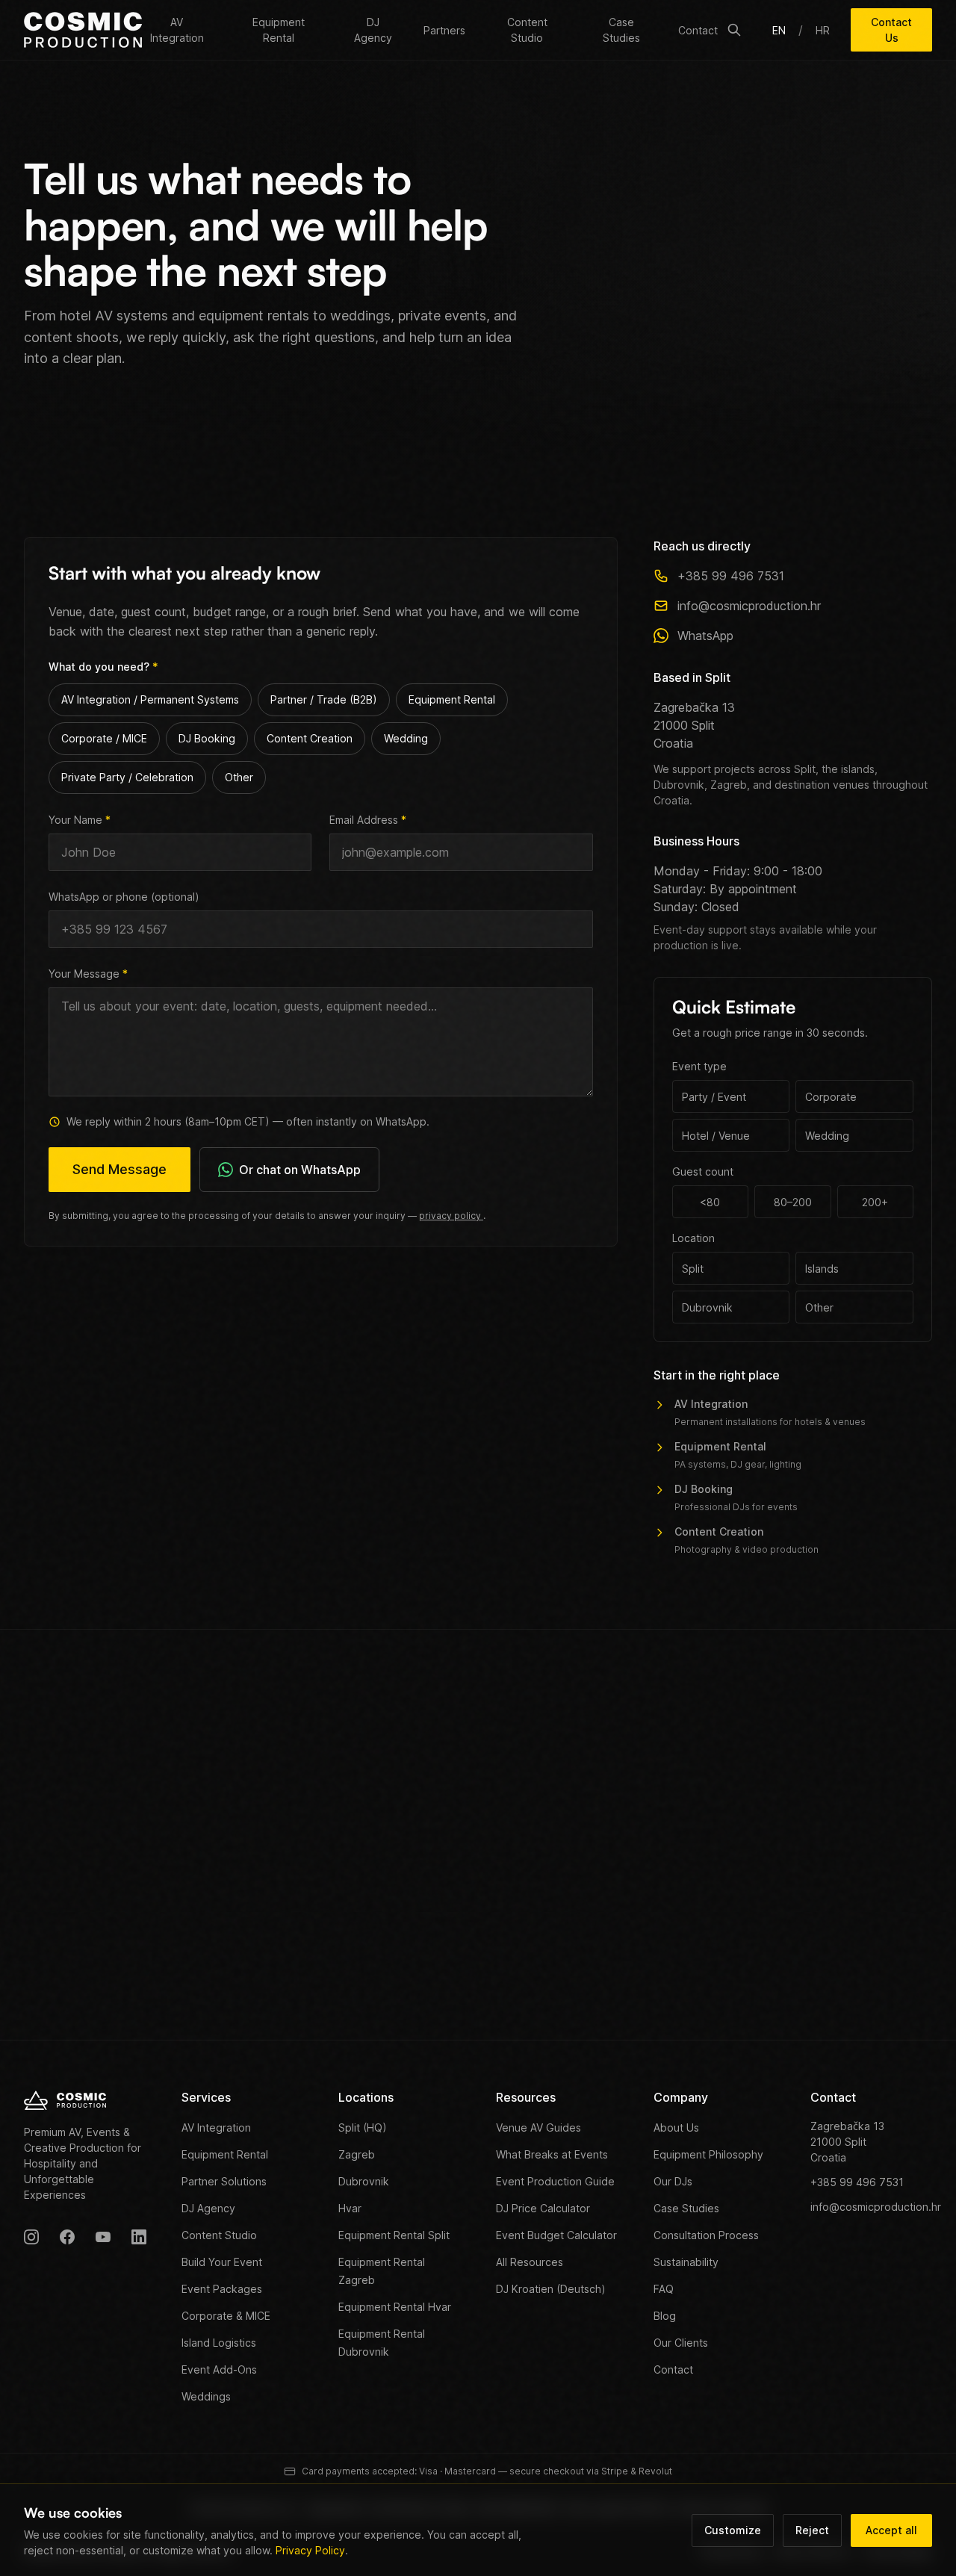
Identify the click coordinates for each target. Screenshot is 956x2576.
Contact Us (891, 30)
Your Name (80, 820)
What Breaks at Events (552, 2154)
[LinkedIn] (139, 2237)
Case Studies (621, 30)
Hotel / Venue (716, 1136)
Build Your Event (222, 2262)
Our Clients (681, 2343)
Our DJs (673, 2181)
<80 (710, 1202)
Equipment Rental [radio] (452, 699)
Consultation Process (706, 2235)
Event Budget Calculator (556, 2235)
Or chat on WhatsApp (300, 1170)
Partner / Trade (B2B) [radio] (324, 699)
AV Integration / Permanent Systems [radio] (150, 699)
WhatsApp (705, 636)
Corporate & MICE (226, 2316)
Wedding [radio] (406, 738)
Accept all (891, 2530)
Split (693, 1269)
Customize (733, 2530)
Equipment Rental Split (394, 2235)
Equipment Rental (279, 30)
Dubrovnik (707, 1307)
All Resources (530, 2262)
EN (779, 30)
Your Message (88, 974)
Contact (698, 30)
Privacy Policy (310, 2550)
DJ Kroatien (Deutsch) (551, 2289)
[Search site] (734, 30)
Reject (812, 2530)
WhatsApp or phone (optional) (124, 897)
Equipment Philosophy (708, 2154)
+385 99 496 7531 (731, 576)
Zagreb (357, 2154)
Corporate (831, 1097)
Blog (665, 2316)
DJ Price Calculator (543, 2208)
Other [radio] (239, 777)
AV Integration (177, 30)
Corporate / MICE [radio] (104, 738)
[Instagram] (31, 2237)
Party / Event (714, 1097)
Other (819, 1307)
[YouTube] (103, 2237)
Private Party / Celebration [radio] (127, 777)
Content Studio (527, 30)
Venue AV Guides (538, 2127)
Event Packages (222, 2289)
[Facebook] (67, 2237)
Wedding (827, 1136)
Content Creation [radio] (310, 738)
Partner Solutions (224, 2181)
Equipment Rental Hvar (395, 2307)
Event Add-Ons (219, 2369)
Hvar (350, 2208)
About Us (676, 2127)
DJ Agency (373, 30)
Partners (444, 30)
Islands (822, 1269)
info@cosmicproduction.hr (749, 606)
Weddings (206, 2396)
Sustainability (686, 2262)
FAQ (664, 2289)
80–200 (793, 1202)
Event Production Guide (555, 2181)
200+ (875, 1202)
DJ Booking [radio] (207, 738)
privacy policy (451, 1216)
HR (823, 30)
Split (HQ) (363, 2127)
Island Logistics (219, 2343)
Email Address (368, 820)
